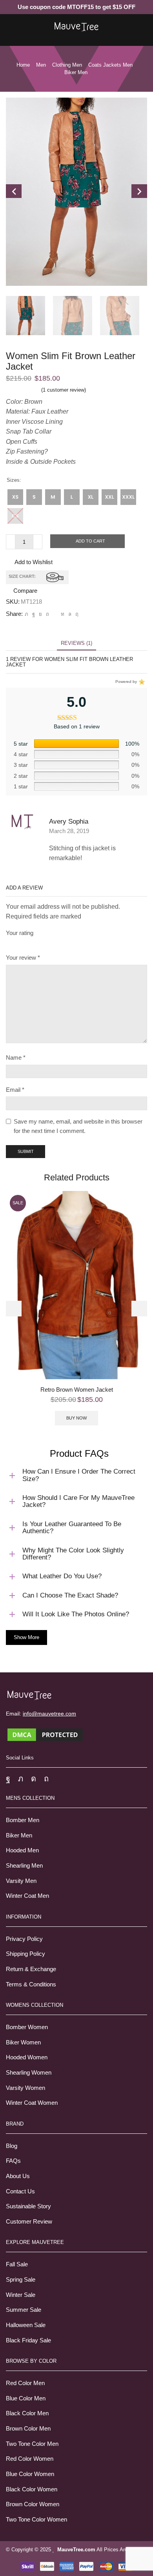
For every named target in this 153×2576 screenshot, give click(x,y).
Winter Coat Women (32, 2103)
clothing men (67, 65)
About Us (18, 2176)
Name (16, 1058)
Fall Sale (17, 2264)
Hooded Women (27, 2057)
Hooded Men (22, 1850)
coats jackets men (110, 65)
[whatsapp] (70, 614)
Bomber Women (27, 2027)
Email (15, 1090)
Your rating (20, 933)
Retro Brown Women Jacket (77, 1390)
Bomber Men (23, 1820)
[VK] (40, 614)
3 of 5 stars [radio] (38, 943)
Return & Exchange (31, 1969)
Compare (25, 591)
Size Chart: (22, 576)
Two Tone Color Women (36, 2520)
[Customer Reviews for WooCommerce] (141, 682)
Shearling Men (24, 1866)
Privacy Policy (24, 1939)
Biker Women (23, 2042)
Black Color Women (32, 2489)
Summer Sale (24, 2310)
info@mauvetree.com (49, 1714)
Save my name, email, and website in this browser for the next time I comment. (78, 1126)
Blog (12, 2146)
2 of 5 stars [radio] (21, 943)
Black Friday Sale (28, 2340)
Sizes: (14, 480)
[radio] (15, 497)
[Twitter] (26, 614)
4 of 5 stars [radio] (60, 943)
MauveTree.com (76, 2550)
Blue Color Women (30, 2474)
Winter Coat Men (27, 1896)
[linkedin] (63, 614)
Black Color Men (27, 2413)
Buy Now (76, 1418)
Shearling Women (29, 2073)
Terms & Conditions (31, 1984)
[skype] (76, 614)
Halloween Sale (26, 2325)
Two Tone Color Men (32, 2444)
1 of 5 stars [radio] (8, 943)
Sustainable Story (28, 2206)
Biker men (76, 72)
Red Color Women (30, 2459)
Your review (23, 958)
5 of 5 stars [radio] (85, 943)
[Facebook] (34, 614)
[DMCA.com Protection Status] (45, 1734)
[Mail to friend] (55, 614)
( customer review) (64, 390)
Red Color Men (25, 2383)
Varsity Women (25, 2088)
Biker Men (19, 1835)
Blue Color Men (26, 2398)
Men (41, 65)
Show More (26, 1637)
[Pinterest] (47, 614)
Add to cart (90, 541)
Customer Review (29, 2222)
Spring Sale (21, 2280)
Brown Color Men (28, 2429)
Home (23, 65)
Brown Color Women (33, 2504)
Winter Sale (21, 2295)
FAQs (13, 2161)
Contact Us (20, 2191)
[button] (14, 1309)
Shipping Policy (25, 1954)
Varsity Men (21, 1881)
